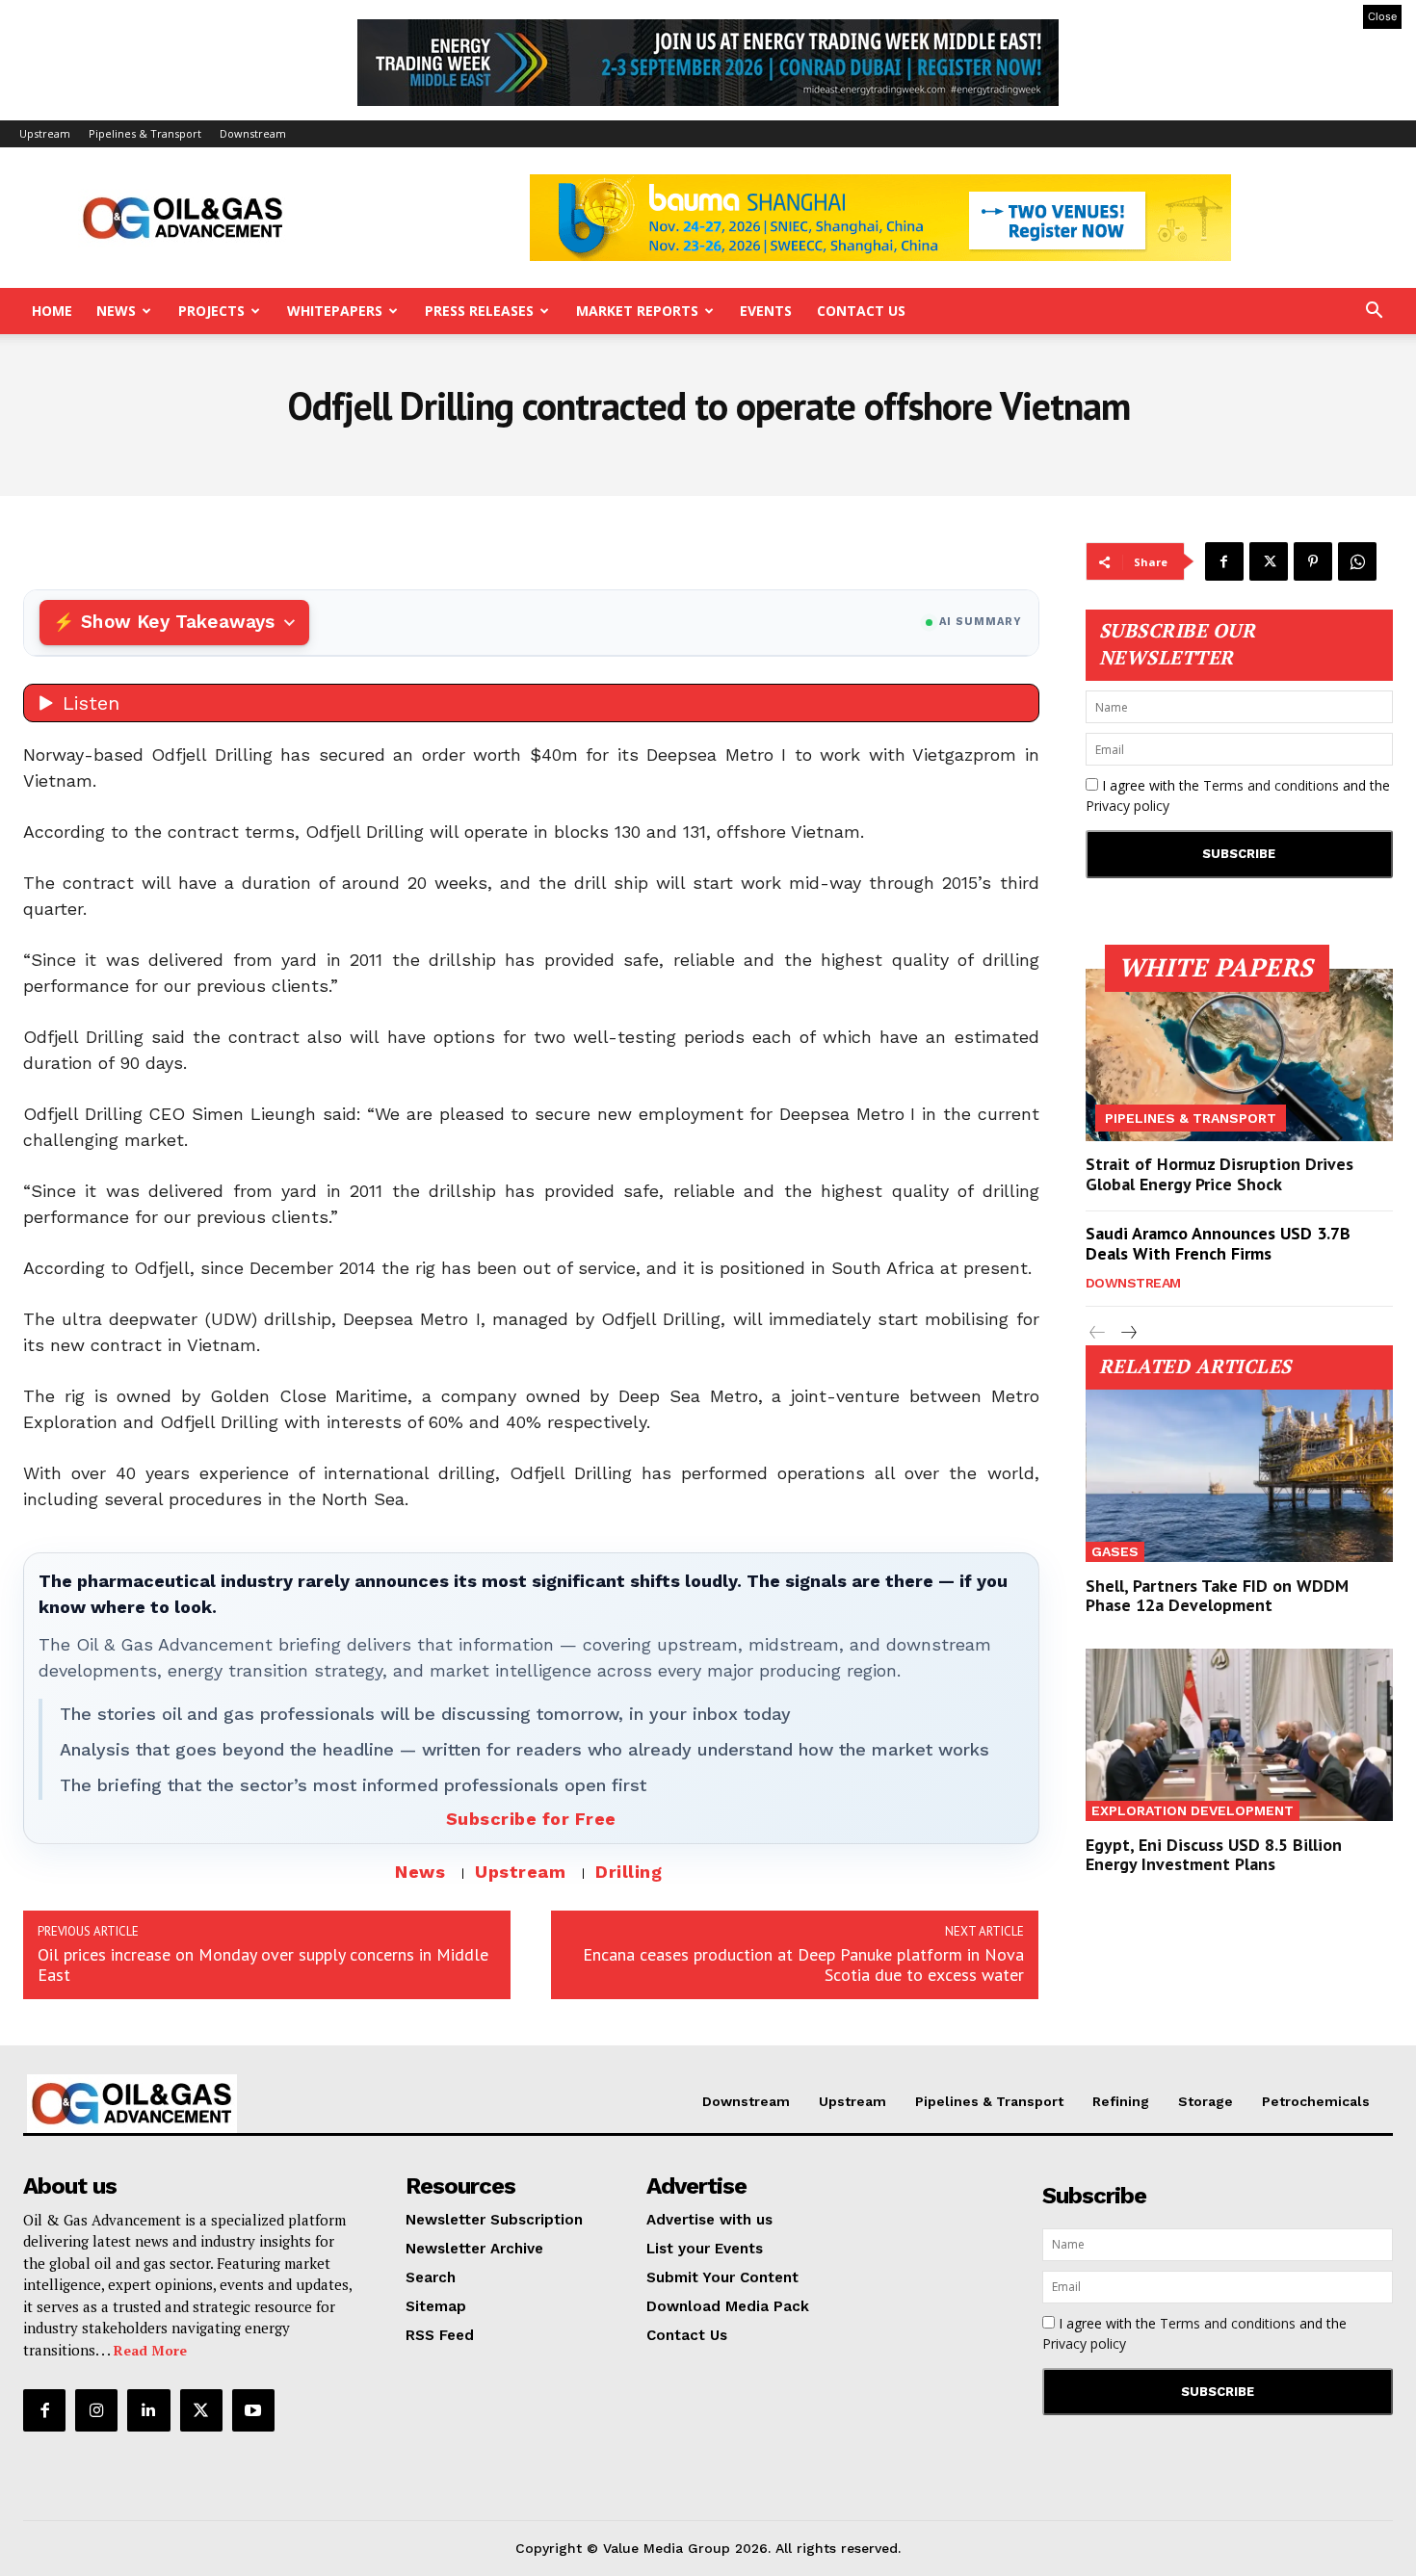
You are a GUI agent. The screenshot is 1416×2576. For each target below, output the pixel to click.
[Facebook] (1224, 561)
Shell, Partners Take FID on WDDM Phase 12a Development (1217, 1595)
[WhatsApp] (1357, 561)
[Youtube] (253, 2410)
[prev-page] (1098, 1333)
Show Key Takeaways (178, 622)
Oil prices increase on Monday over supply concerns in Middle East (263, 1965)
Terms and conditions (1271, 785)
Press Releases (479, 311)
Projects (211, 311)
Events (766, 311)
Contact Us (861, 311)
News (116, 311)
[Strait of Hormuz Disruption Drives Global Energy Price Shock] (1240, 1055)
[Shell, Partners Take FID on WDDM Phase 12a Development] (1240, 1476)
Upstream (45, 133)
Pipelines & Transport (145, 133)
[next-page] (1128, 1333)
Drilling (629, 1872)
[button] (1374, 312)
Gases (1115, 1551)
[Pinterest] (1313, 561)
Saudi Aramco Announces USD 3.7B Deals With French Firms (1218, 1244)
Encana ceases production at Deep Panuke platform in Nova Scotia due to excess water (803, 1965)
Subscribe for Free (531, 1819)
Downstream (253, 133)
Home (52, 311)
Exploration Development (1193, 1810)
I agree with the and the (1238, 795)
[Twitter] (1269, 561)
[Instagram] (96, 2410)
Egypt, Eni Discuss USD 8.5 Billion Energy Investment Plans (1214, 1854)
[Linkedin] (148, 2410)
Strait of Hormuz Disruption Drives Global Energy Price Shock (1219, 1174)
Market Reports (637, 311)
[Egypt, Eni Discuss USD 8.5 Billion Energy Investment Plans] (1240, 1735)
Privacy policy (1128, 806)
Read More (150, 2350)
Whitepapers (335, 311)
